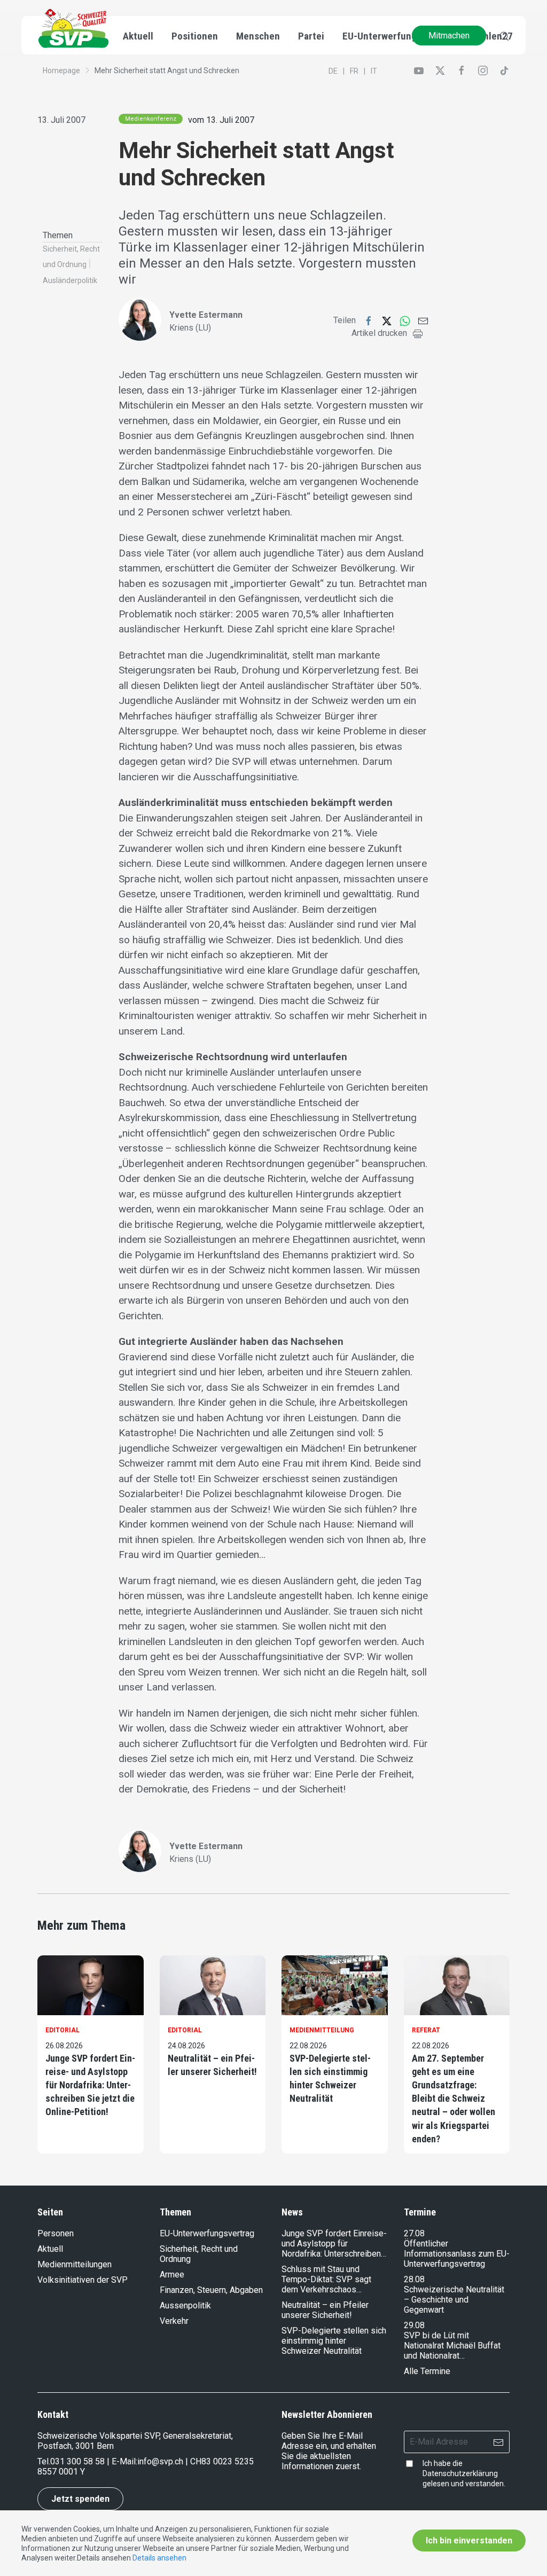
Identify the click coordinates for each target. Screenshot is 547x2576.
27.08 (414, 2233)
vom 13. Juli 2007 (221, 120)
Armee (172, 2274)
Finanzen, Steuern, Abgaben (211, 2290)
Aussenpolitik (185, 2305)
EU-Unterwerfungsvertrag (398, 36)
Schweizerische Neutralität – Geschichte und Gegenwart (454, 2300)
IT (374, 71)
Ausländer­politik (70, 280)
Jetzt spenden (80, 2499)
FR (354, 71)
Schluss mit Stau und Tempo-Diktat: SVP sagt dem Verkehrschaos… (326, 2279)
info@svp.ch (160, 2461)
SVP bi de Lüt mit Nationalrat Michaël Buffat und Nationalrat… (452, 2346)
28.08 (414, 2279)
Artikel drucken (379, 333)
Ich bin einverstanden (469, 2540)
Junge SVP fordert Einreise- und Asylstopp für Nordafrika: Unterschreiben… (334, 2244)
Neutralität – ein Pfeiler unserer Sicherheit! (212, 2065)
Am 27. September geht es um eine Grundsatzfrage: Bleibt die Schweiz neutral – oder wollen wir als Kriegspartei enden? (454, 2099)
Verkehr (174, 2321)
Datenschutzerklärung (460, 2473)
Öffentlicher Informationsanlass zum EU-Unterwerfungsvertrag (457, 2254)
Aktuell (50, 2249)
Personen (56, 2233)
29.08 (414, 2325)
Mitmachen (449, 36)
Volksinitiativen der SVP (83, 2280)
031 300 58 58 (77, 2461)
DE (333, 71)
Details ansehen (159, 2558)
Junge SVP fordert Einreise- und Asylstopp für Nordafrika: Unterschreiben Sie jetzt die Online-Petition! (90, 2085)
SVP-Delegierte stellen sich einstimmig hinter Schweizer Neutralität (330, 2078)
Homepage (61, 71)
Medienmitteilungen (75, 2264)
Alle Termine (427, 2371)
